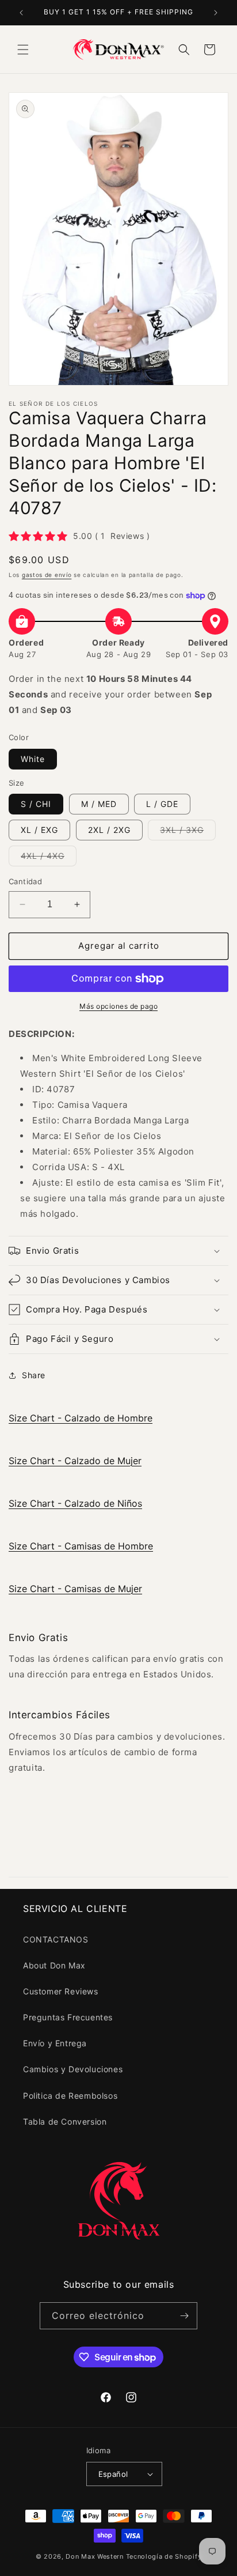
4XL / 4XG (49, 858)
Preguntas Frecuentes (68, 2017)
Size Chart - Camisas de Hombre (81, 1546)
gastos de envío (47, 575)
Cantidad (25, 881)
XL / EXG (39, 830)
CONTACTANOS (56, 1939)
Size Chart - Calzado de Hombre (81, 1418)
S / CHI (36, 804)
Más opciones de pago (118, 1006)
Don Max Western (95, 2556)
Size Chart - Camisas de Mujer (75, 1589)
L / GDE (162, 804)
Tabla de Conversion (65, 2121)
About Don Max (54, 1965)
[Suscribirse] (184, 2316)
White (33, 759)
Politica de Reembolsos (70, 2096)
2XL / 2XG (109, 830)
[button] (23, 50)
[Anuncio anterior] (21, 13)
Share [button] (34, 1375)
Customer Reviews (61, 1991)
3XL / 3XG (188, 832)
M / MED (99, 804)
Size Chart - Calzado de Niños (75, 1503)
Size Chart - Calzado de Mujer (75, 1461)
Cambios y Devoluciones (73, 2069)
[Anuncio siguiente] (216, 13)
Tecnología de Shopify (164, 2556)
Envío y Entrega (55, 2043)
